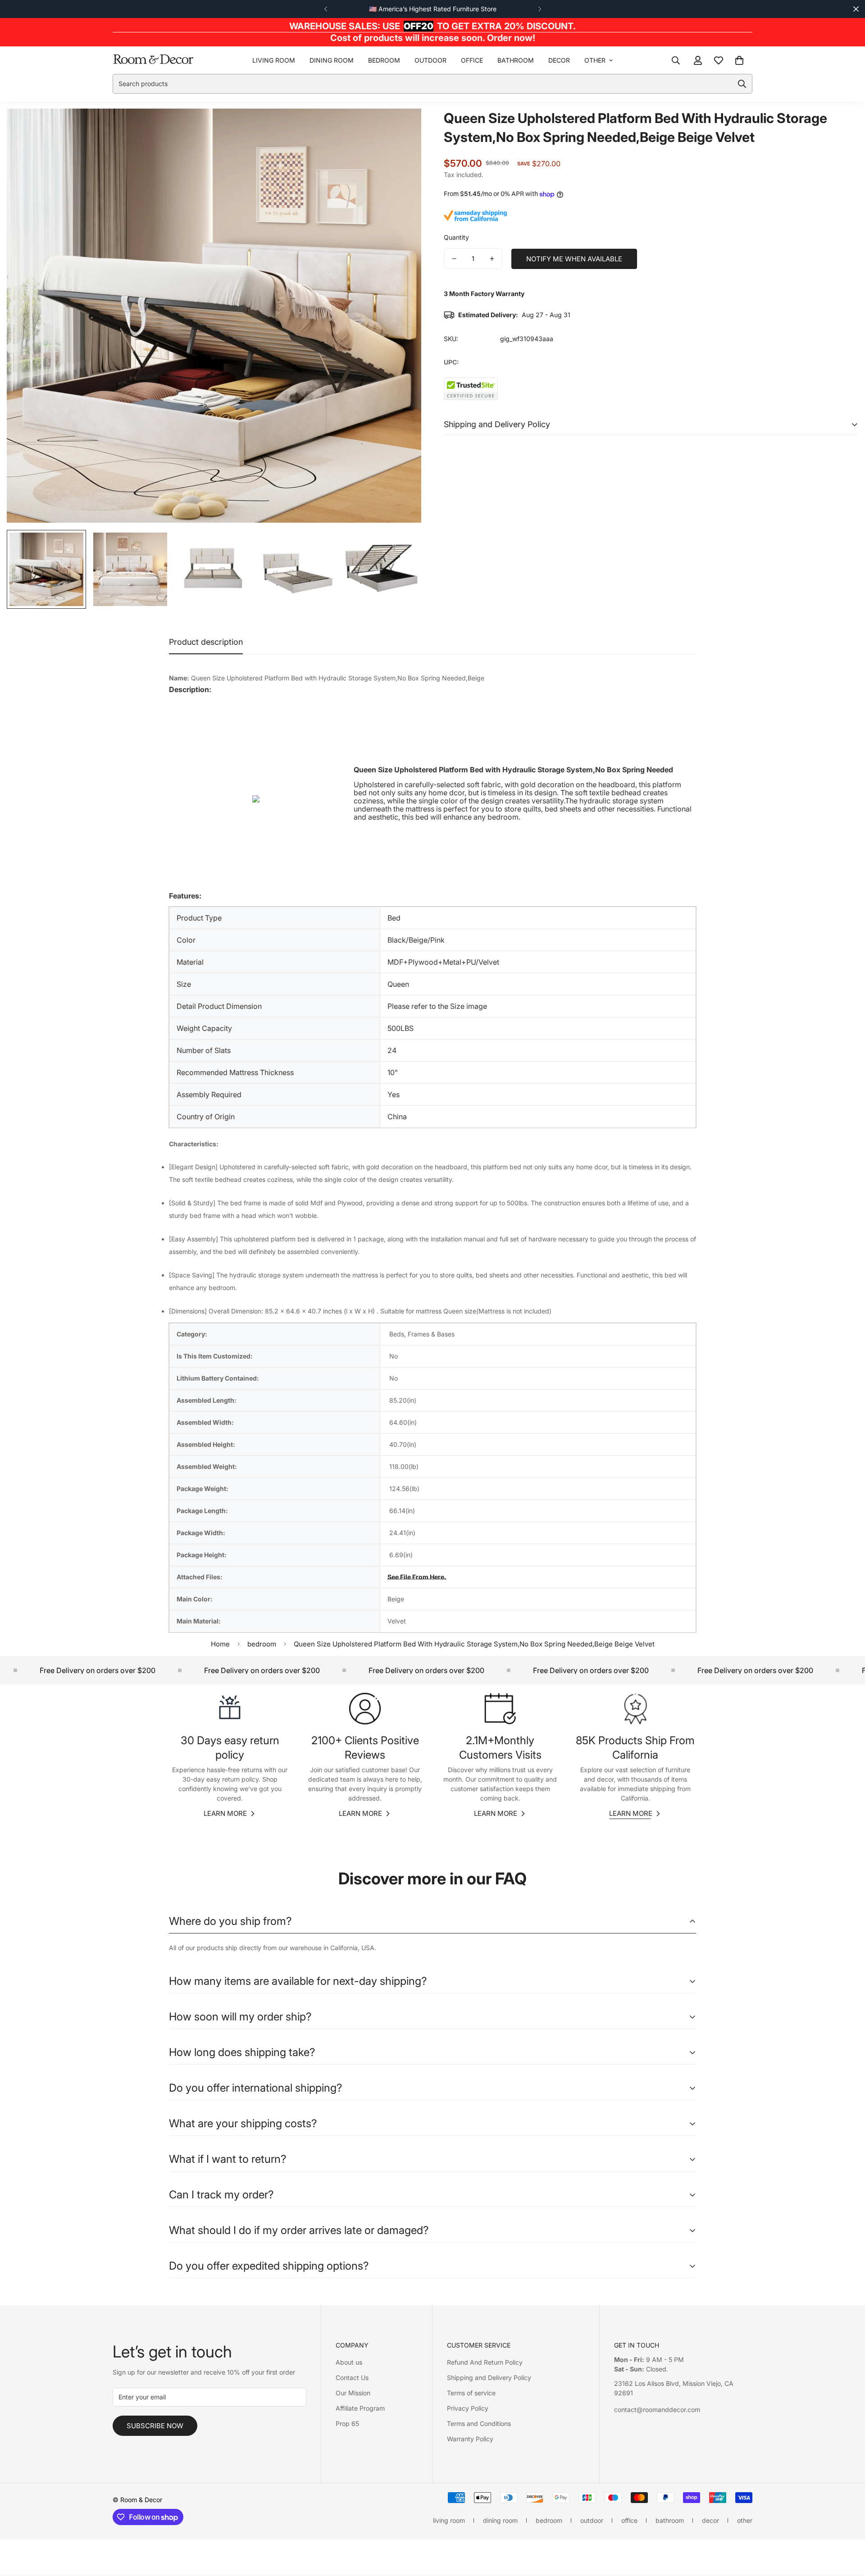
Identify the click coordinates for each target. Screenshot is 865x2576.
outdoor (430, 60)
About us (349, 2362)
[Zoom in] (402, 128)
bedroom (384, 60)
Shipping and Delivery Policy (489, 2378)
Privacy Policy (468, 2408)
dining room (332, 60)
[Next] (539, 9)
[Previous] (326, 9)
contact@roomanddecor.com (657, 2410)
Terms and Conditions (479, 2423)
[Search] (676, 60)
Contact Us (352, 2378)
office (472, 60)
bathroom (516, 60)
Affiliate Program (360, 2408)
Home (220, 1644)
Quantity (456, 237)
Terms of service (471, 2393)
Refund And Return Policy (485, 2362)
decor (559, 60)
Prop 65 (347, 2423)
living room (274, 60)
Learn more (225, 1813)
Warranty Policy (470, 2439)
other (595, 60)
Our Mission (353, 2393)
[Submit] (742, 84)
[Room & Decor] (153, 60)
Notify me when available (574, 259)
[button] (739, 60)
